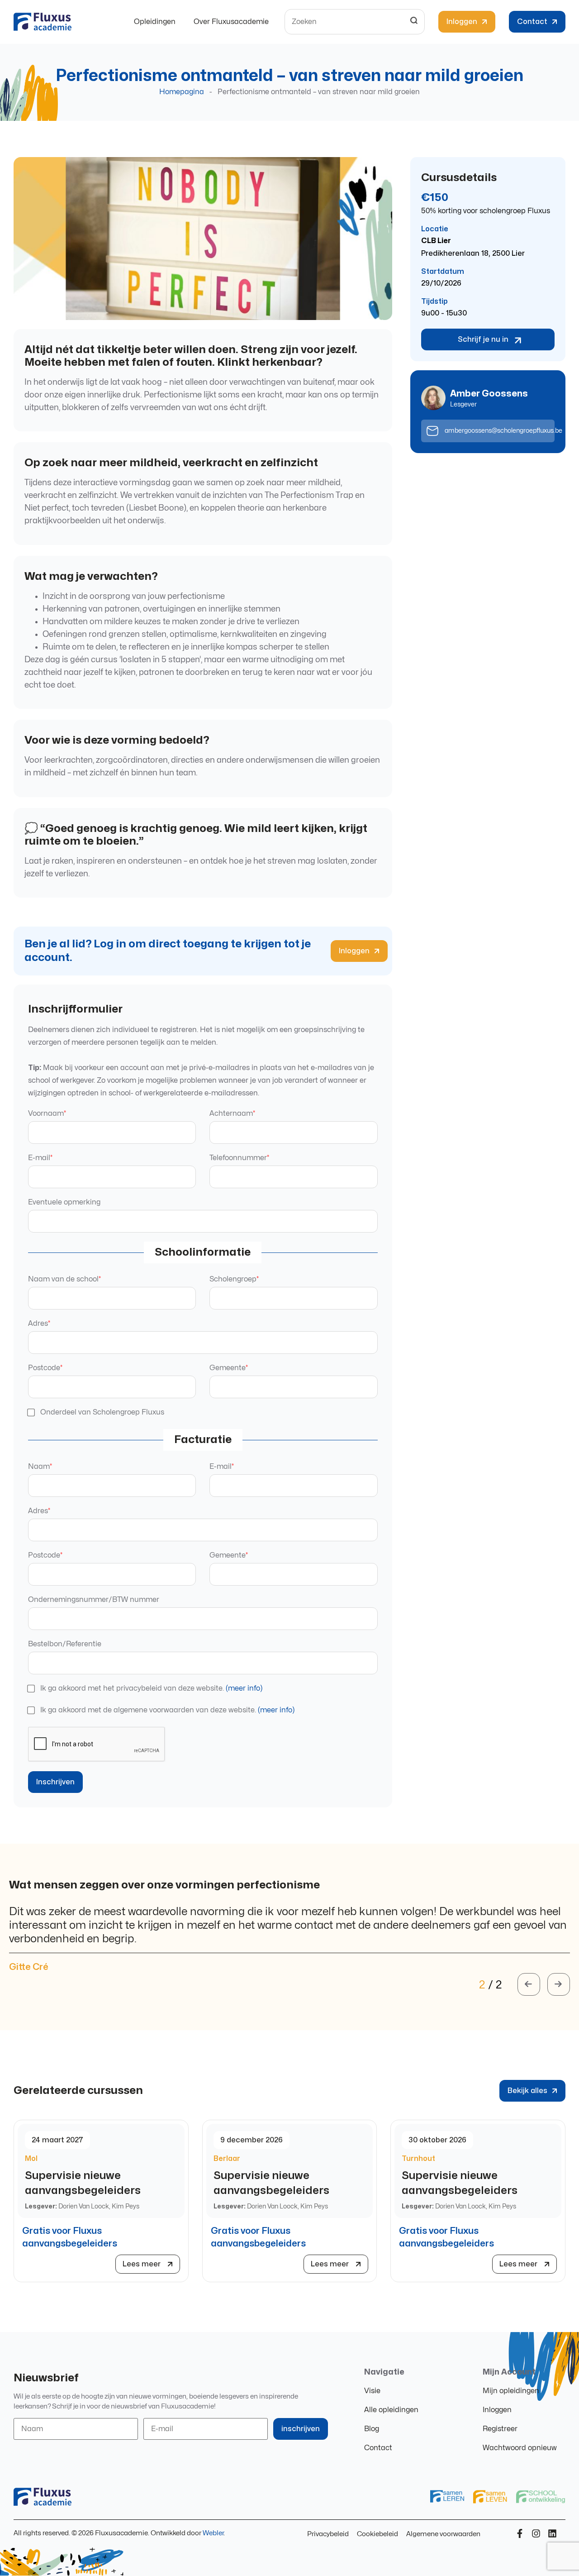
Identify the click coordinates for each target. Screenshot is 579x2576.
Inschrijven (55, 1782)
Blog (372, 2429)
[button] (529, 1984)
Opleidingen (155, 22)
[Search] (414, 22)
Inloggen (497, 2410)
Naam (40, 1467)
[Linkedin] (552, 2533)
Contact (378, 2448)
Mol (31, 2159)
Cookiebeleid (377, 2534)
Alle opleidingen (391, 2410)
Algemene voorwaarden (443, 2534)
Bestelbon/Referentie (65, 1644)
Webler (213, 2533)
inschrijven (301, 2429)
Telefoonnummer (239, 1158)
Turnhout (418, 2159)
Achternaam (232, 1114)
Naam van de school (64, 1279)
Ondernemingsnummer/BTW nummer (94, 1600)
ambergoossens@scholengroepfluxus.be (503, 431)
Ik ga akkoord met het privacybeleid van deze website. (151, 1688)
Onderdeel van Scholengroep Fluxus (102, 1412)
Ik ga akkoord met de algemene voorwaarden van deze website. (167, 1710)
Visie (372, 2391)
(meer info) (244, 1688)
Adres (39, 1324)
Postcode (45, 1368)
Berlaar (227, 2159)
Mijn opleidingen (511, 2391)
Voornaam (47, 1114)
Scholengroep (234, 1279)
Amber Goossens (489, 394)
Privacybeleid (328, 2534)
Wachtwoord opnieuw (520, 2448)
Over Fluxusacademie (231, 22)
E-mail (40, 1158)
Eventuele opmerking (64, 1202)
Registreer (500, 2429)
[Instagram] (536, 2533)
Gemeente (229, 1368)
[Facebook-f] (520, 2533)
